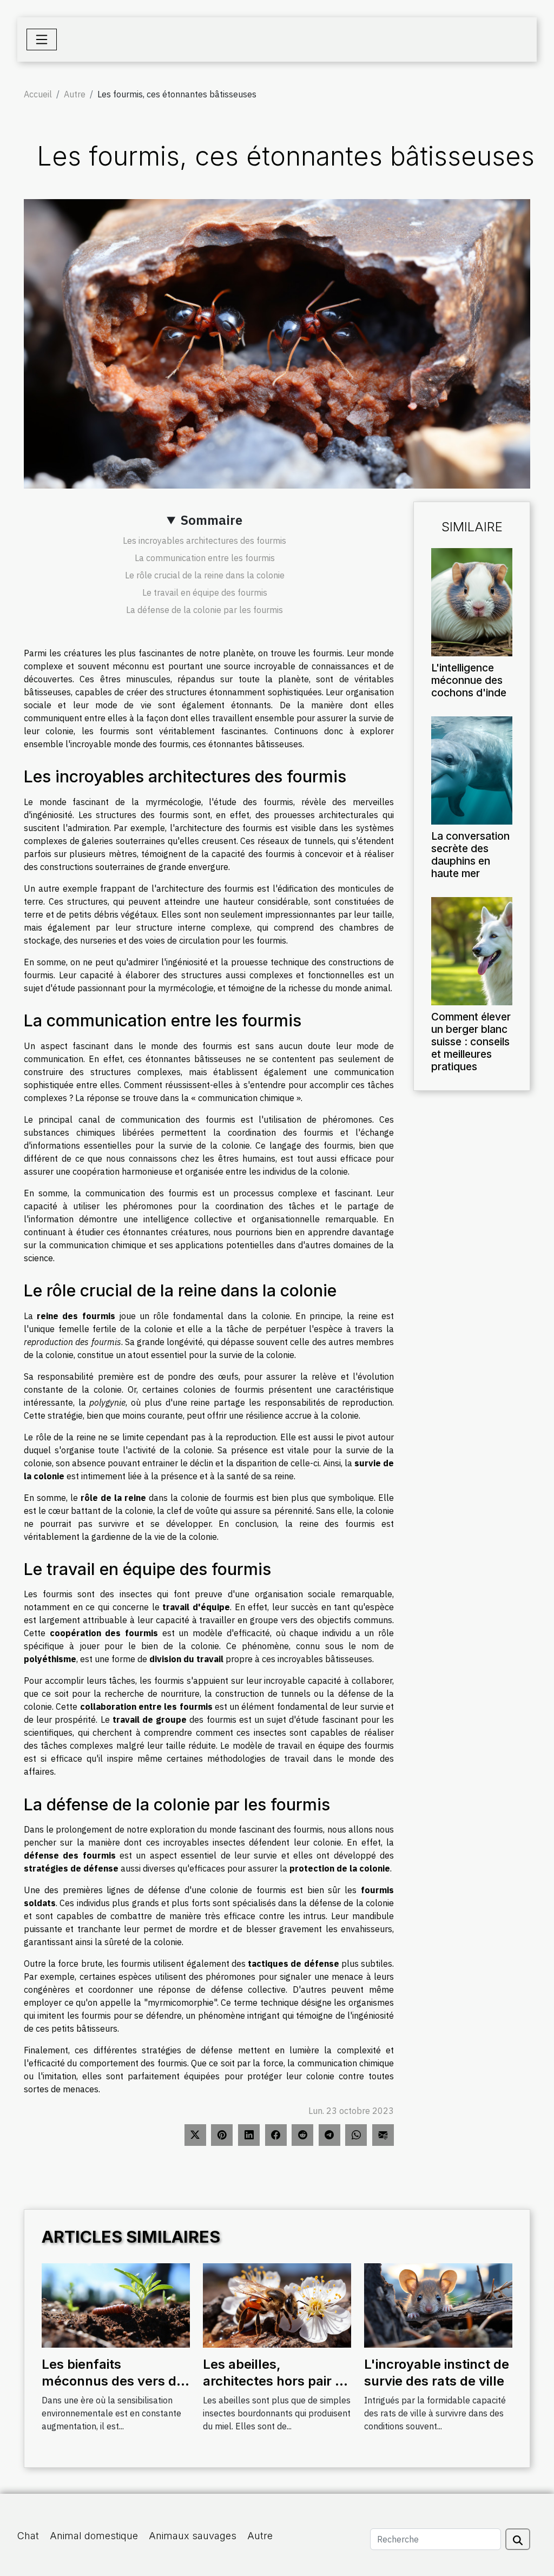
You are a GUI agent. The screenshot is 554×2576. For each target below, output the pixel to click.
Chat (28, 2536)
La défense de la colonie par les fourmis (205, 610)
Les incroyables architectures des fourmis (205, 541)
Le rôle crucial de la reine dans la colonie (205, 575)
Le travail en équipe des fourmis (205, 592)
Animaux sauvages (193, 2536)
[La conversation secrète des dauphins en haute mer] (472, 769)
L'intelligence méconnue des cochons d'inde (469, 680)
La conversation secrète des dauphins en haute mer (470, 855)
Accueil (38, 94)
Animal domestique (94, 2536)
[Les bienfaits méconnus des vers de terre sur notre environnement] (116, 2304)
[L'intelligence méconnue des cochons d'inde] (472, 601)
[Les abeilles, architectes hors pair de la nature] (277, 2304)
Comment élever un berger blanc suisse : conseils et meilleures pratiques (471, 1042)
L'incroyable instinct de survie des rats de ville (437, 2372)
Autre (75, 94)
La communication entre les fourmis (205, 558)
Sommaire (212, 520)
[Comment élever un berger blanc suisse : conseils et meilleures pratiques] (472, 950)
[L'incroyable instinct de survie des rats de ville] (438, 2304)
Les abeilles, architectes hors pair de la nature (277, 2381)
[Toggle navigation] (42, 39)
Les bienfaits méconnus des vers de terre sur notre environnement (113, 2389)
